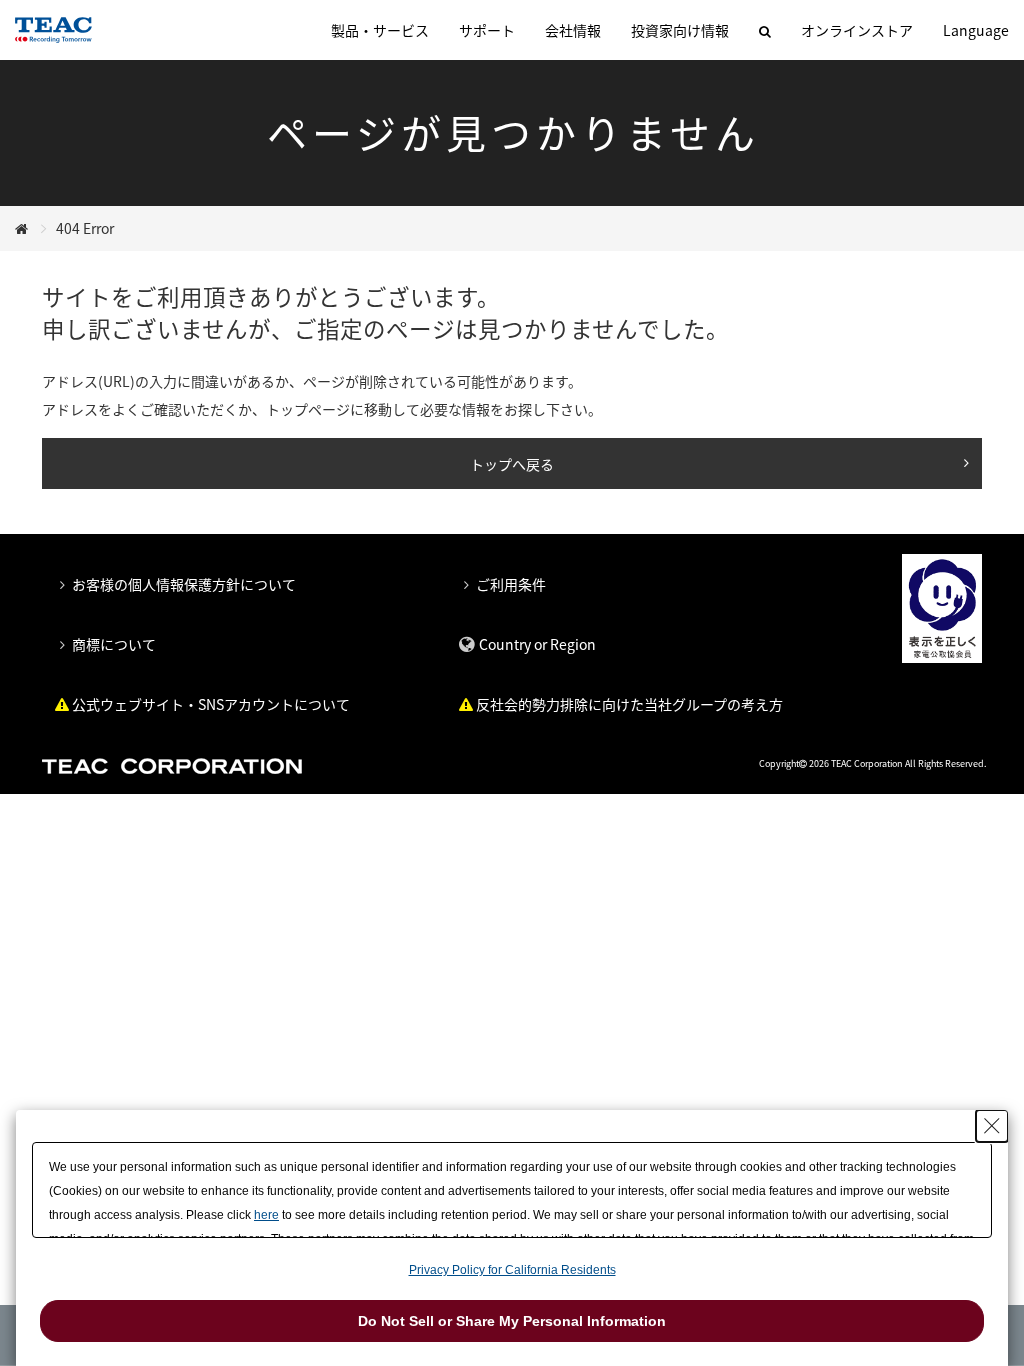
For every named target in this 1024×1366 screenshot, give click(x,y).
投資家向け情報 (680, 30)
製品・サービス (380, 30)
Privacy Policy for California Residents (512, 1270)
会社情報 (573, 30)
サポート (487, 30)
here (266, 1215)
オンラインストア (857, 30)
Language (976, 30)
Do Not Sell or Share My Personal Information (512, 1321)
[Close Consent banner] (992, 1126)
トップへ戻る (512, 464)
